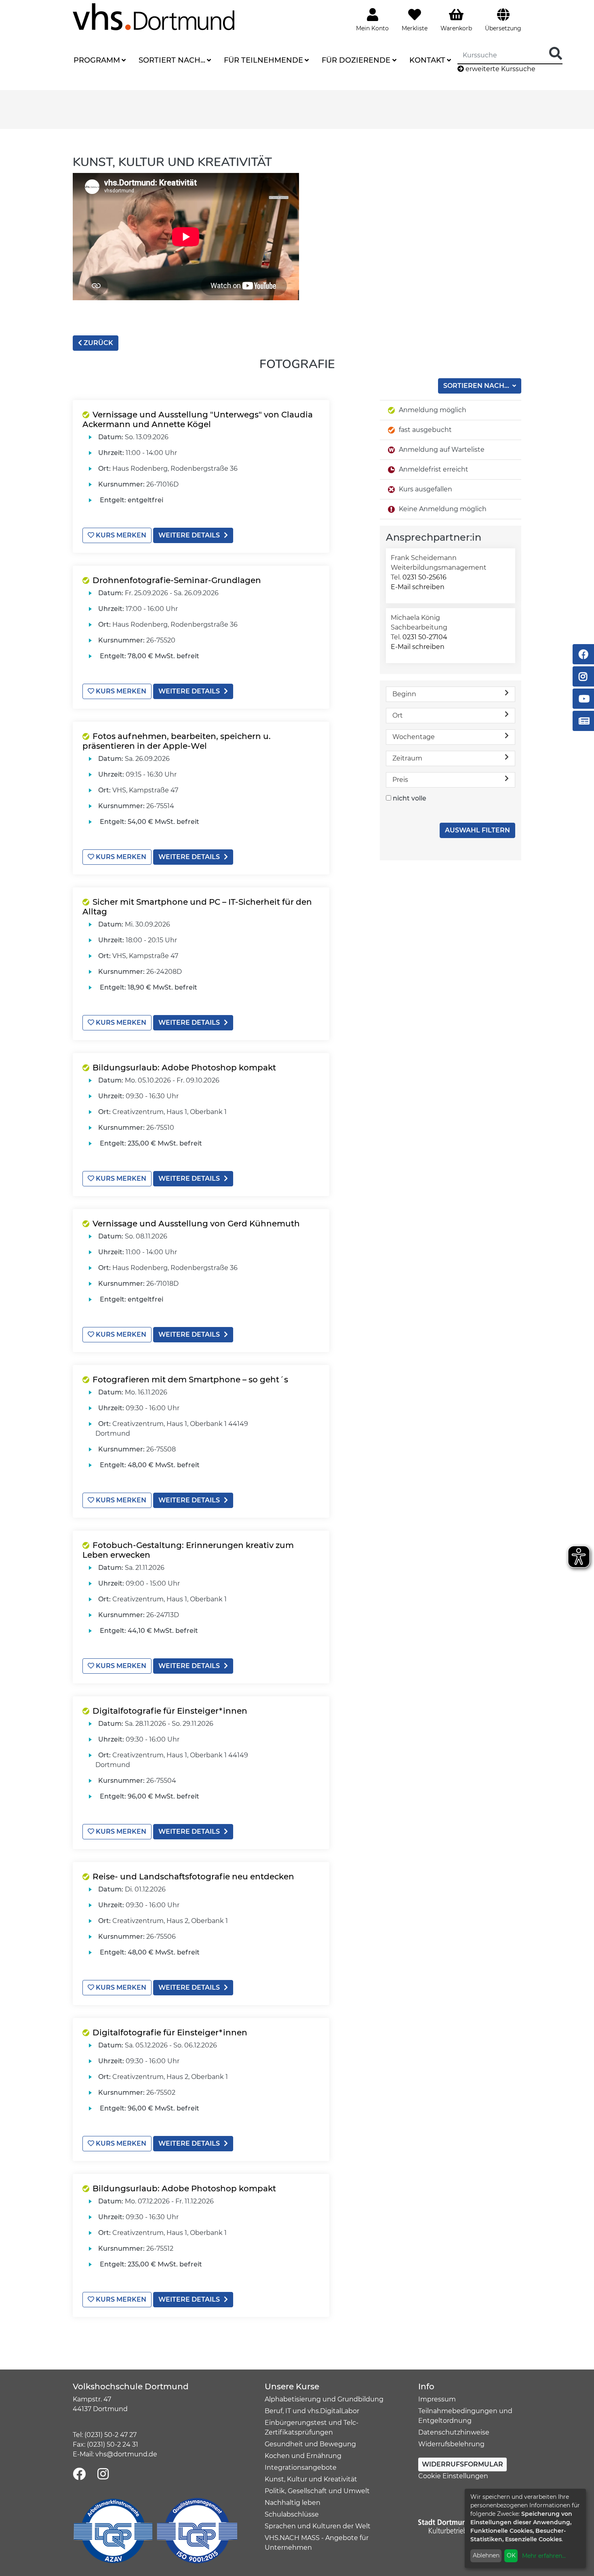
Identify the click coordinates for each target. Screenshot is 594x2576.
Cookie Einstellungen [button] (453, 2476)
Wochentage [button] (414, 737)
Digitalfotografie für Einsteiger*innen (170, 1711)
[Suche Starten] (556, 54)
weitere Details (189, 535)
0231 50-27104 (425, 637)
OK (511, 2555)
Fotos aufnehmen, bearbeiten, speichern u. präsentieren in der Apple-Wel (177, 741)
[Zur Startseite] (154, 16)
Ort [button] (398, 715)
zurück (98, 343)
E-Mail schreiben (418, 587)
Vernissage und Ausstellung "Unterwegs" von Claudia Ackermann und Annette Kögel (198, 419)
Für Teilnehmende (263, 60)
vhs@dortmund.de (126, 2454)
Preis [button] (400, 780)
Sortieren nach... (477, 386)
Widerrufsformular (462, 2464)
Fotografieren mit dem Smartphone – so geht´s (190, 1380)
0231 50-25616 (424, 577)
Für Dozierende (356, 60)
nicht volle (410, 798)
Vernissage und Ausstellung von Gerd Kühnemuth (196, 1224)
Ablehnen (486, 2555)
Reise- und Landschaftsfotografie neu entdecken (193, 1877)
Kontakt (427, 60)
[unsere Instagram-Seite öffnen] (103, 2474)
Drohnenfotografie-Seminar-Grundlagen (177, 580)
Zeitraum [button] (407, 758)
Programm (97, 60)
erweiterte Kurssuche (500, 69)
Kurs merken (120, 535)
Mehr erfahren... (544, 2556)
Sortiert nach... (172, 60)
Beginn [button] (404, 694)
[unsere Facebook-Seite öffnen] (79, 2474)
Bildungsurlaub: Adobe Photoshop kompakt (184, 1068)
